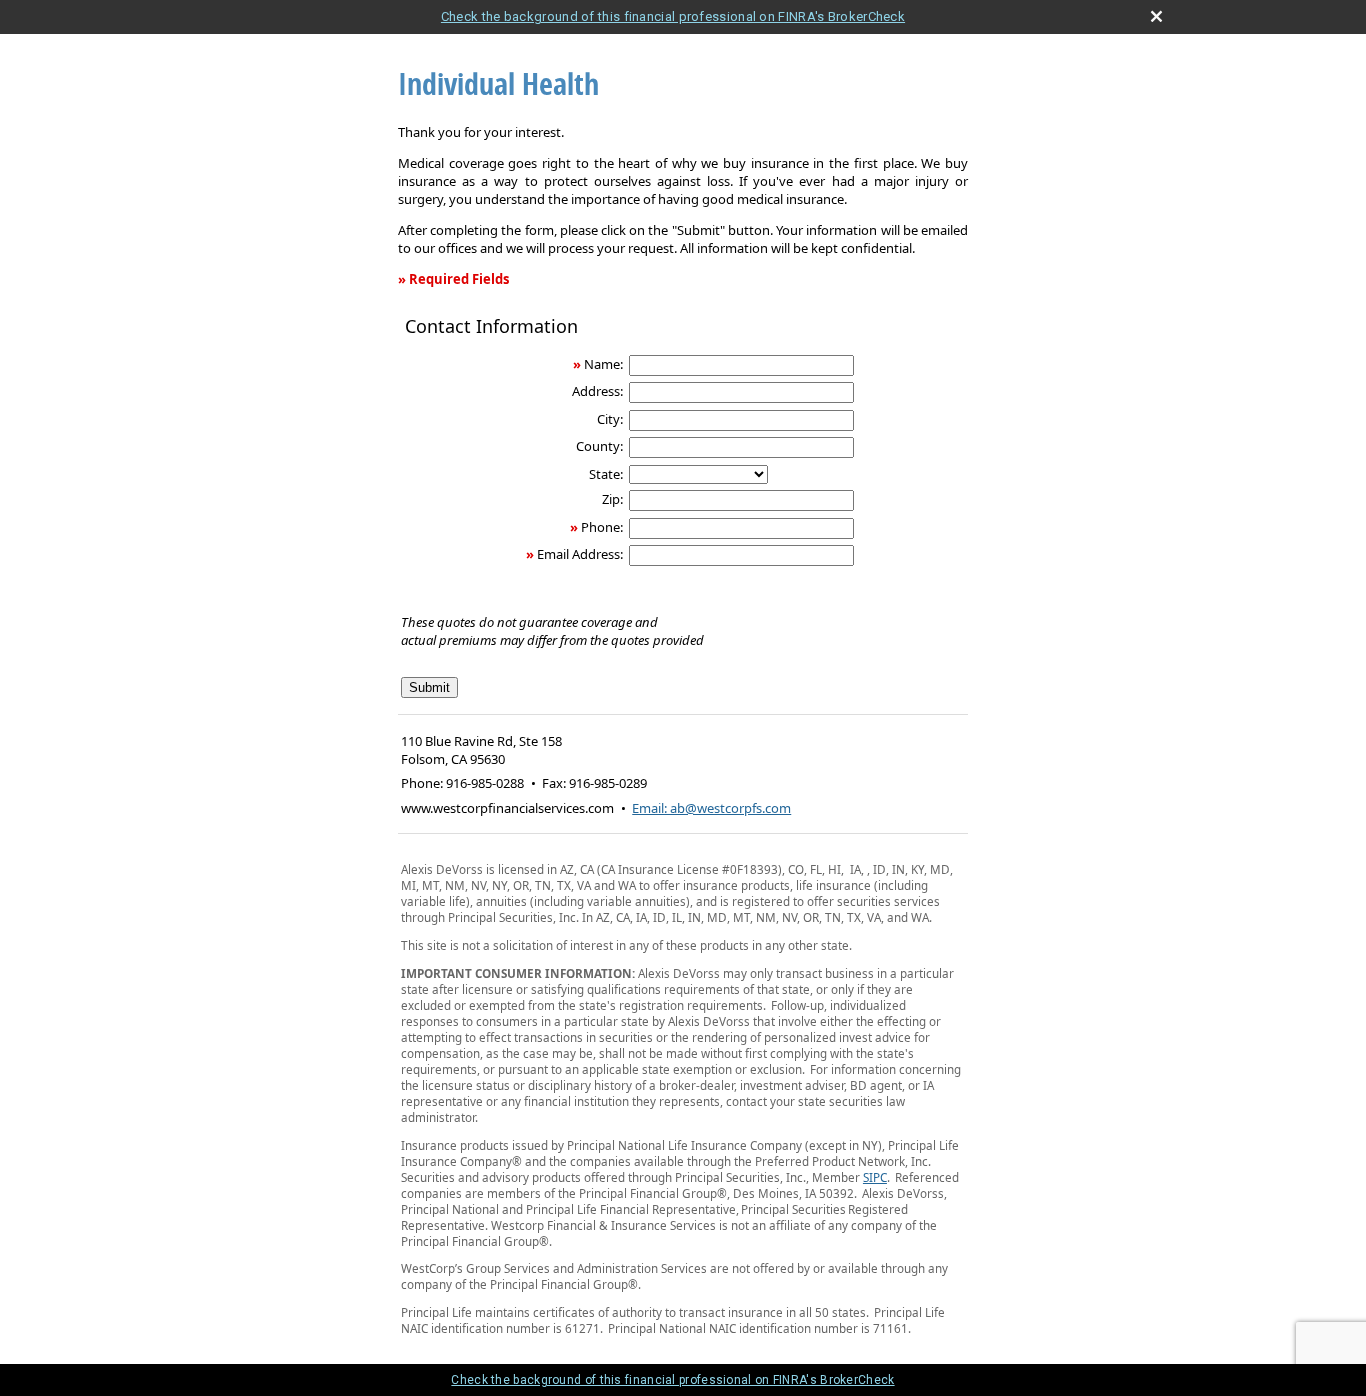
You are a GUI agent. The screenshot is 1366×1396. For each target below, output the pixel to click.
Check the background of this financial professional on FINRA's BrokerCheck (673, 16)
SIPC (875, 1177)
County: (599, 446)
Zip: (612, 499)
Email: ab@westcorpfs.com (711, 808)
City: (610, 419)
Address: (597, 391)
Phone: (602, 527)
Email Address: (580, 554)
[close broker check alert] (1156, 16)
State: (606, 474)
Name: (603, 364)
